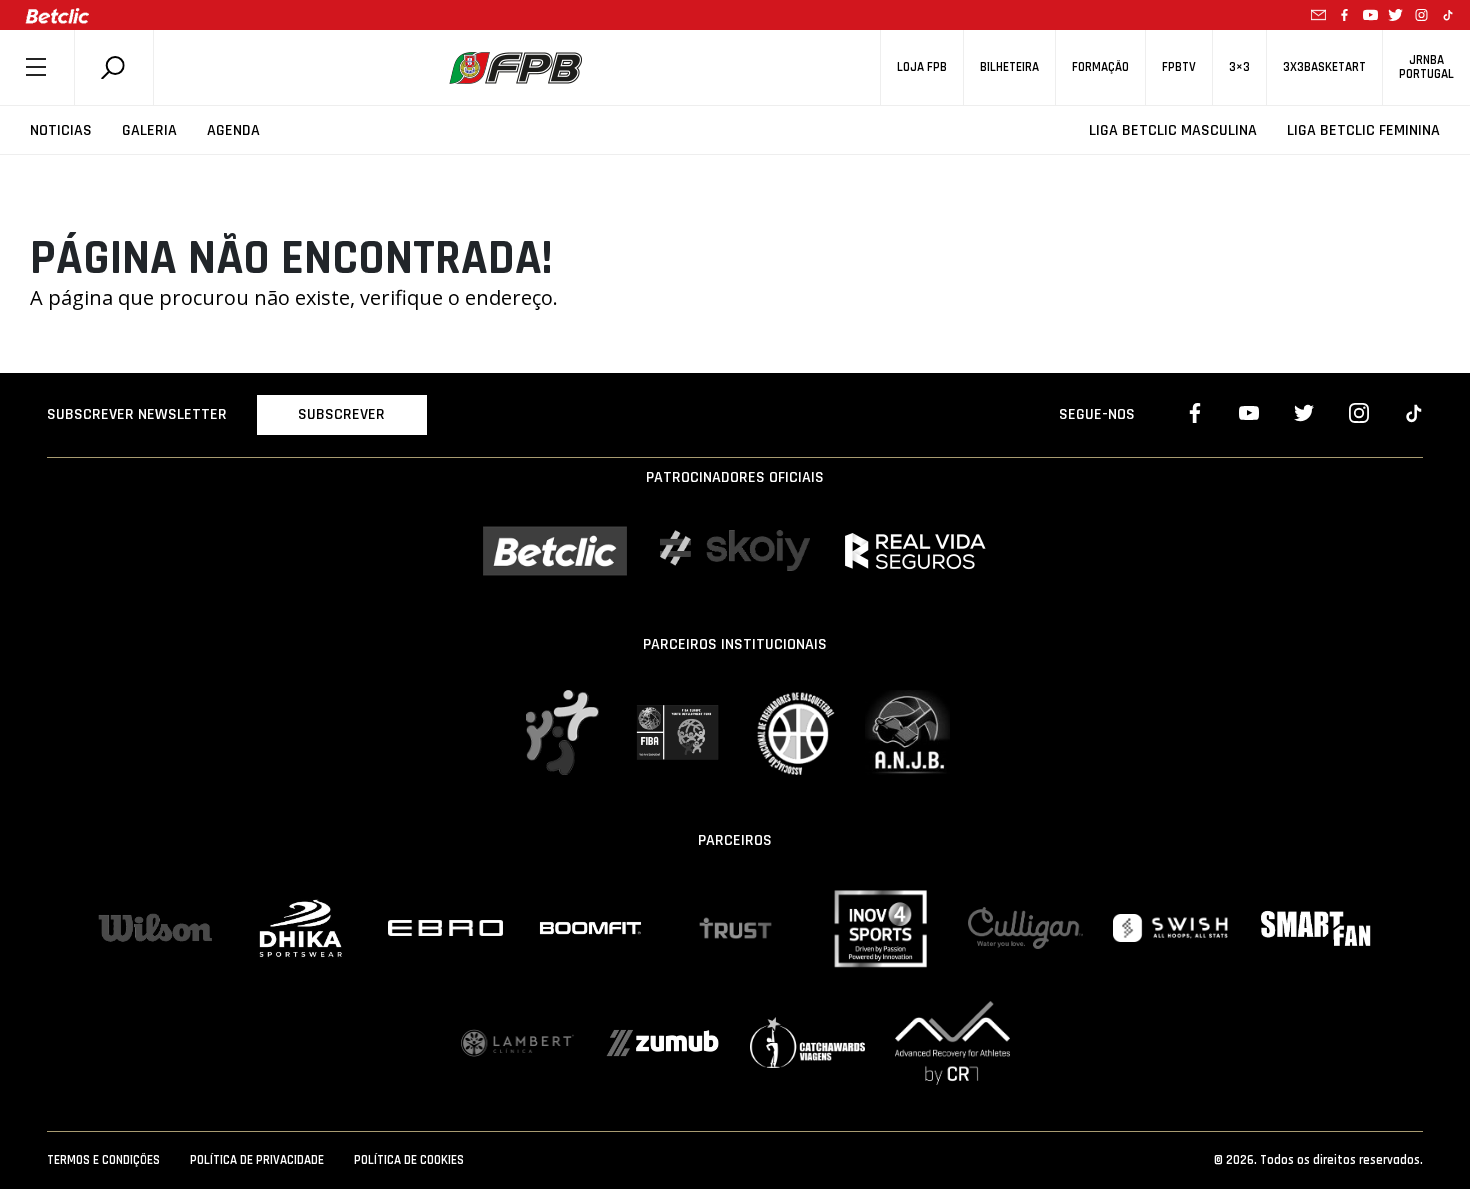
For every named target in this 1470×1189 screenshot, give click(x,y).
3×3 (1239, 67)
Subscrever (341, 414)
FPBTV (1179, 67)
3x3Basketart (1324, 67)
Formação (1100, 67)
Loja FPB (922, 67)
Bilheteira (1009, 67)
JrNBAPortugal (1426, 67)
